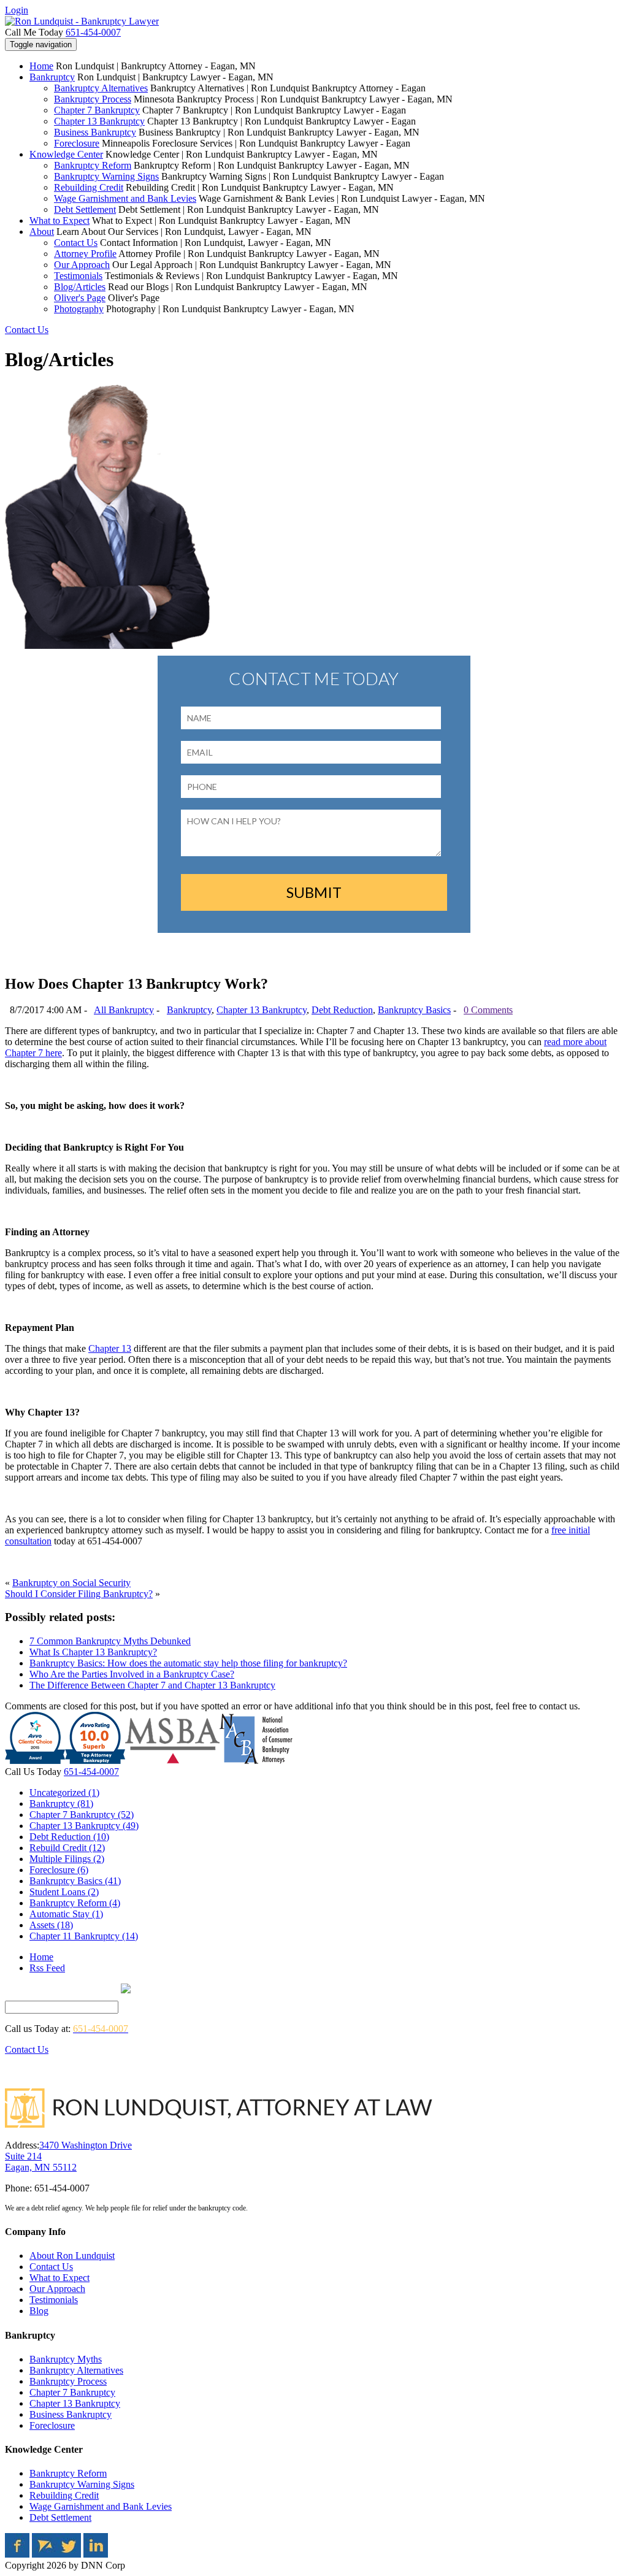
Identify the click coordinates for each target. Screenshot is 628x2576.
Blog (39, 2311)
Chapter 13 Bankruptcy (99, 121)
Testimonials (78, 276)
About (42, 232)
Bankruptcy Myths (66, 2359)
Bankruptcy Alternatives (101, 88)
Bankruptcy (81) (61, 1804)
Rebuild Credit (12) (67, 1848)
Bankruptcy (52, 77)
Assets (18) (51, 1925)
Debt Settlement (85, 209)
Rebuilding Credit (89, 187)
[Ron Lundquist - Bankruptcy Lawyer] (82, 21)
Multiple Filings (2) (67, 1859)
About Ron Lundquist (72, 2256)
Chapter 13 (110, 1348)
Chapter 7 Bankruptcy (97, 110)
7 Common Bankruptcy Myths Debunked (110, 1641)
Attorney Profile (85, 254)
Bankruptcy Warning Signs (106, 176)
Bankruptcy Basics (414, 1010)
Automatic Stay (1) (66, 1914)
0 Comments (488, 1010)
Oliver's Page (80, 298)
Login (17, 10)
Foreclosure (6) (59, 1870)
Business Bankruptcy (95, 132)
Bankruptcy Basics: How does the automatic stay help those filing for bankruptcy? (188, 1663)
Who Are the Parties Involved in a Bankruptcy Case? (132, 1674)
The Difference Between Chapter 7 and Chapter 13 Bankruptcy (152, 1685)
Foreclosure (77, 143)
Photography (79, 309)
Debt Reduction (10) (69, 1837)
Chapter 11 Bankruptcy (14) (84, 1936)
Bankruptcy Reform (93, 165)
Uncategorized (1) (64, 1792)
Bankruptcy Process (93, 99)
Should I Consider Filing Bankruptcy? (79, 1594)
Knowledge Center (66, 154)
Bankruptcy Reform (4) (75, 1903)
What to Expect (59, 220)
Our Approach (82, 265)
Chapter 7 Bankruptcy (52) (82, 1815)
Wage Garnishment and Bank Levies (125, 198)
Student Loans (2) (64, 1892)
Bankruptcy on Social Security (71, 1583)
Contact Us (76, 243)
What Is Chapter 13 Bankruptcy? (93, 1652)
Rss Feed (47, 1968)
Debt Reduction (342, 1010)
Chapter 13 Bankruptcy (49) (84, 1826)
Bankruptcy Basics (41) (75, 1881)
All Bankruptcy (124, 1010)
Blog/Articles (80, 287)
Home (41, 66)
